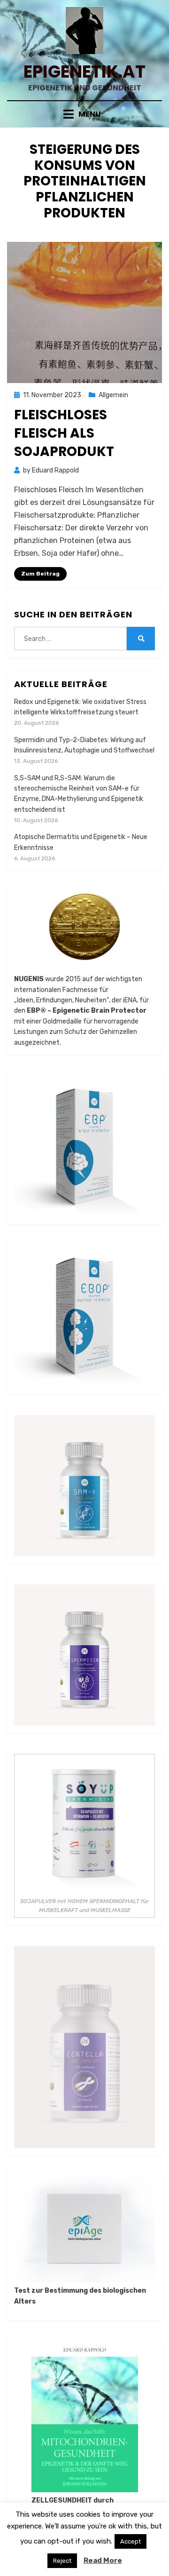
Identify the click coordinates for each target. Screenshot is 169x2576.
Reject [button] (62, 2561)
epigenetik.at (84, 72)
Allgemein (113, 395)
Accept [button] (131, 2541)
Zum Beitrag (40, 574)
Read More (103, 2560)
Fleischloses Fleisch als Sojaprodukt (64, 433)
